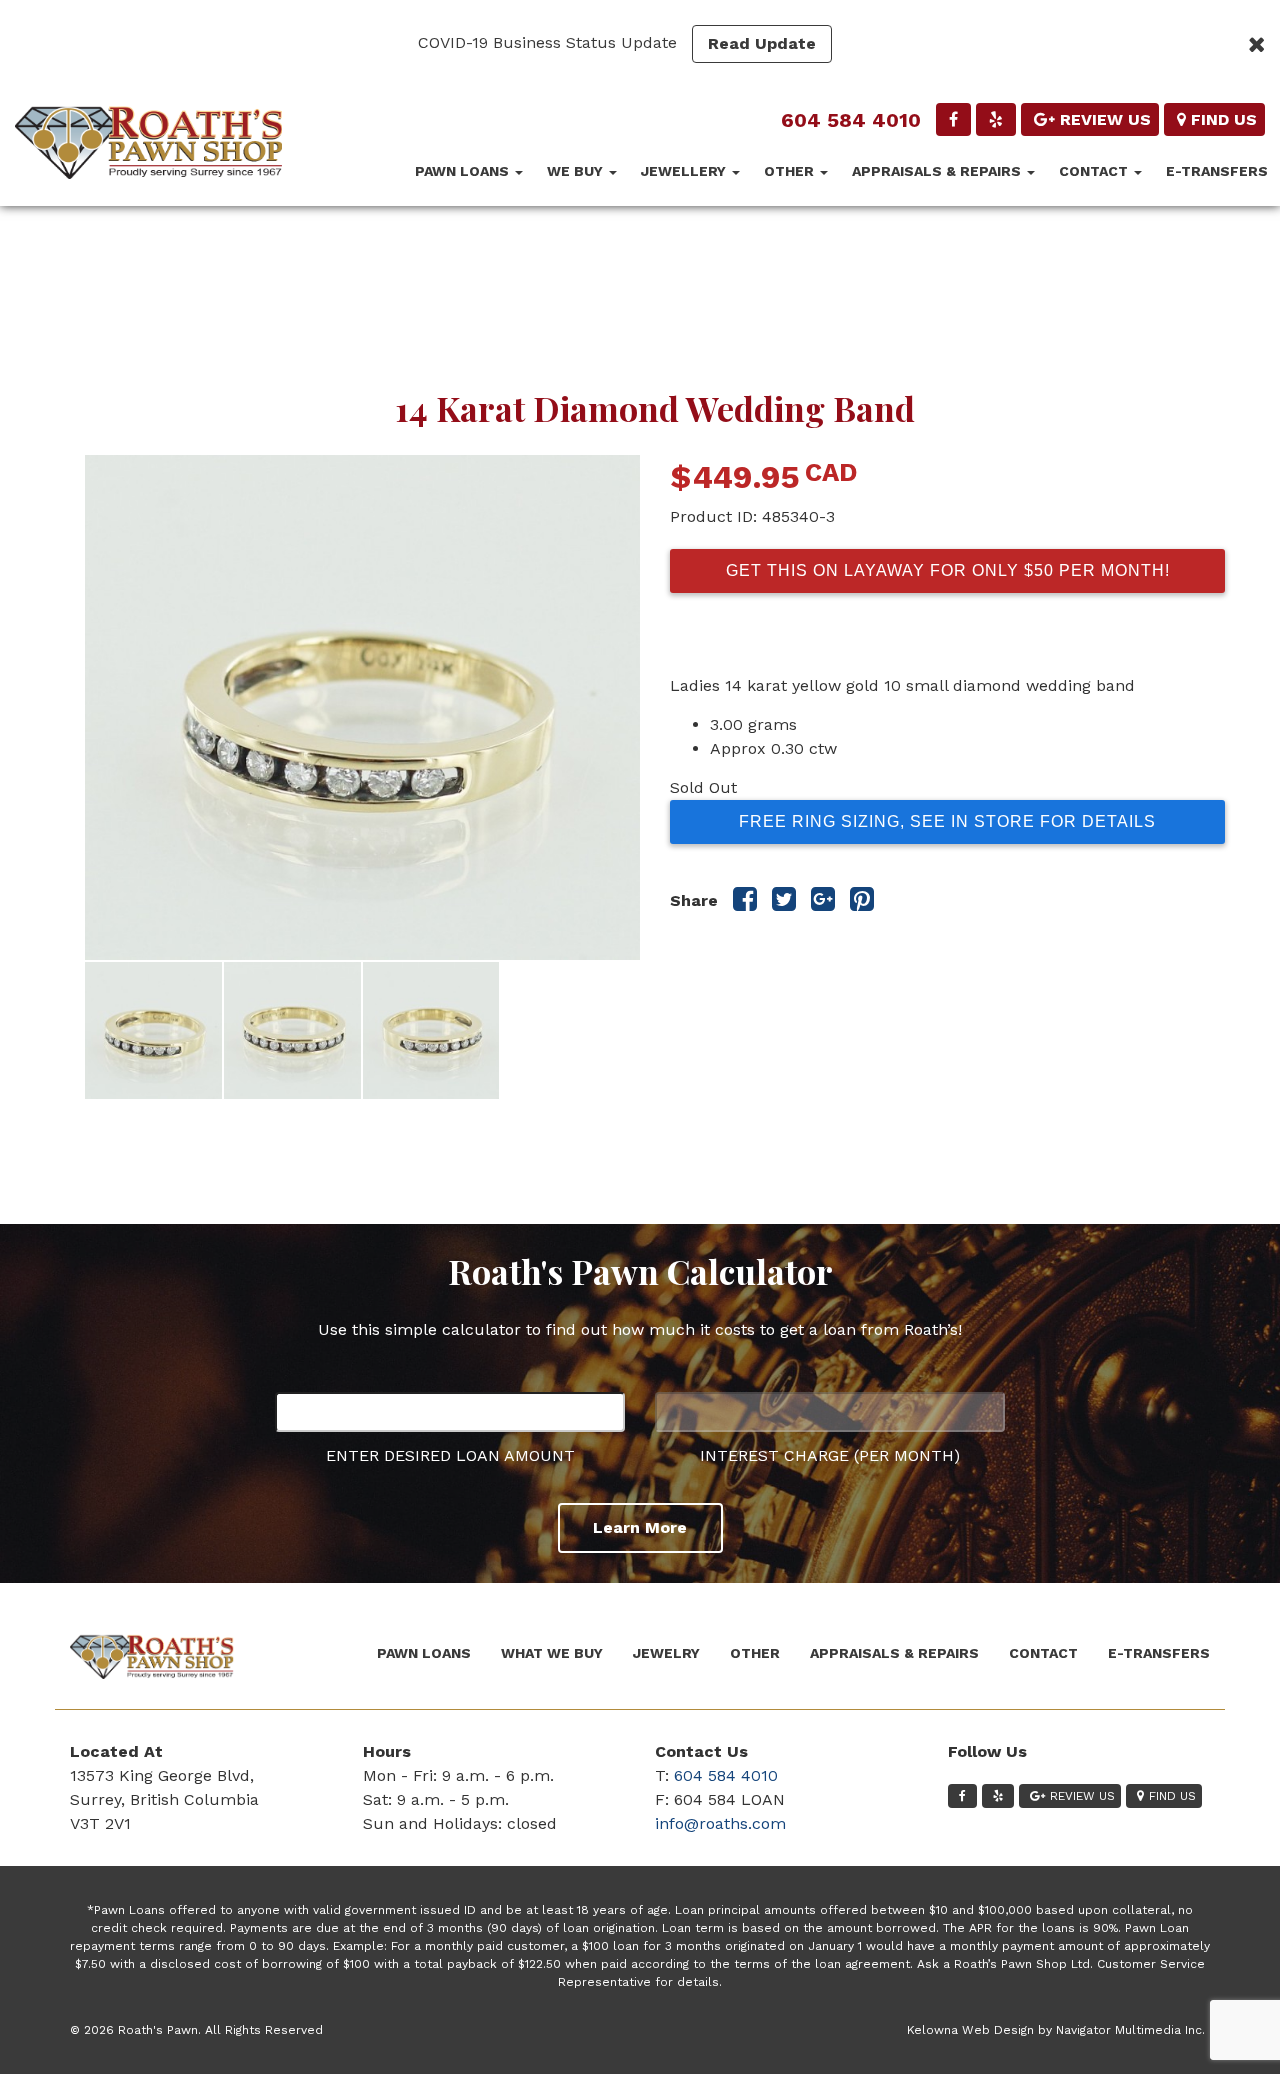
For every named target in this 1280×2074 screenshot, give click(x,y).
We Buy (577, 171)
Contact (1095, 171)
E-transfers (1217, 171)
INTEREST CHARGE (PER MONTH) (830, 1455)
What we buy (552, 1653)
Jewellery (685, 171)
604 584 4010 (851, 120)
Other (791, 171)
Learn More (640, 1527)
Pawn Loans (464, 171)
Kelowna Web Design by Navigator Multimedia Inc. (1056, 2030)
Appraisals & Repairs (938, 171)
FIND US (1224, 119)
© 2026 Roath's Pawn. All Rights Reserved (196, 2030)
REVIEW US (1105, 119)
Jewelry (666, 1653)
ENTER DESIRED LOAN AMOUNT (450, 1455)
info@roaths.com (720, 1823)
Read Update (762, 43)
